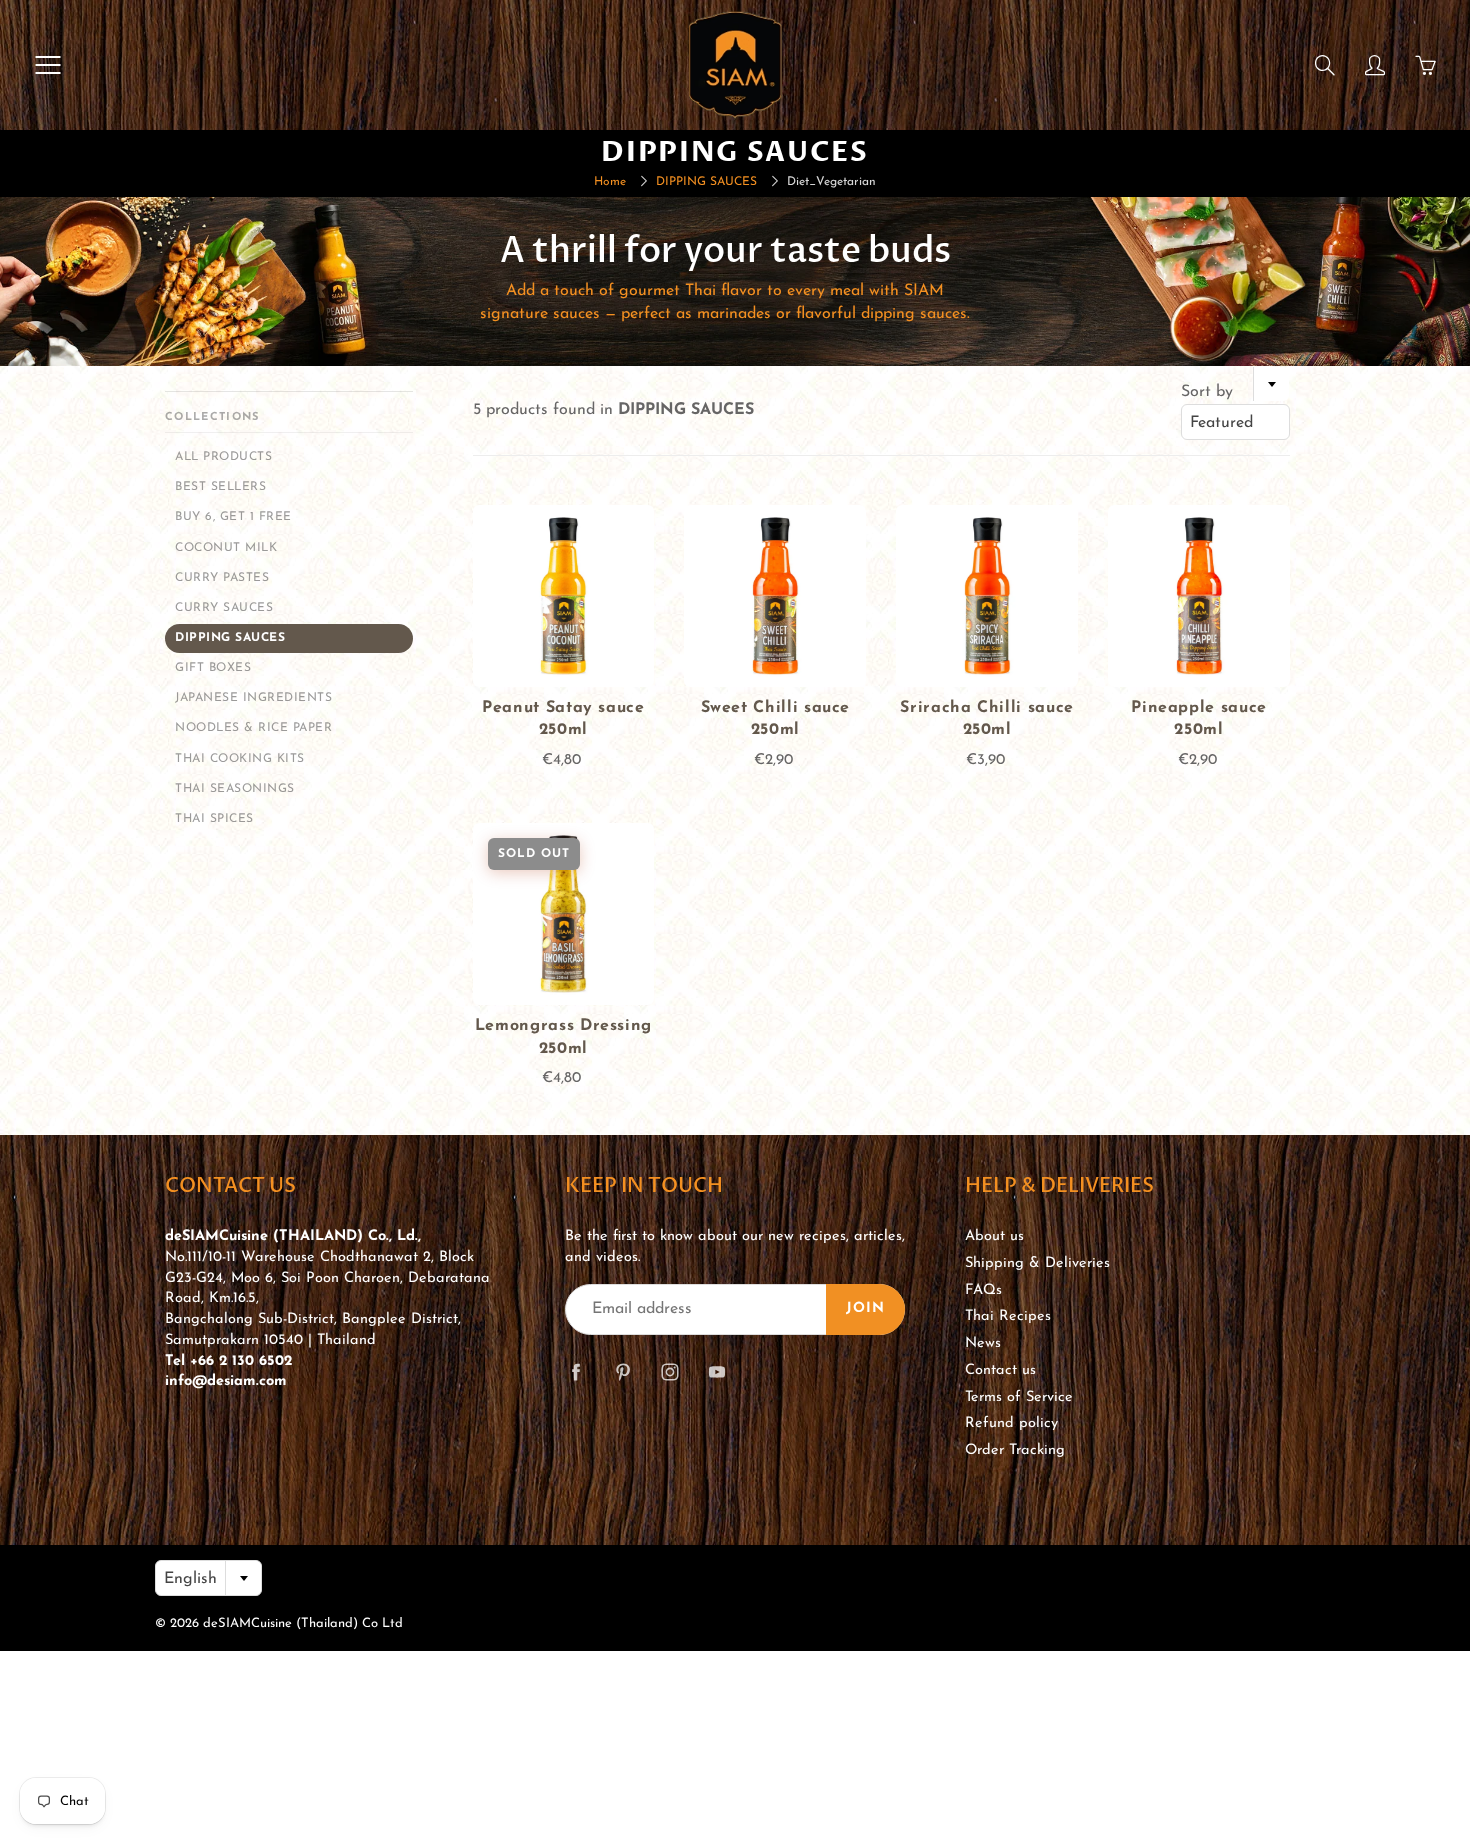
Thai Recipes (1008, 1316)
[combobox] (1235, 422)
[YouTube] (716, 1372)
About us (994, 1236)
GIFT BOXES (213, 668)
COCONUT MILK (226, 548)
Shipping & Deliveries (1037, 1263)
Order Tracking (1015, 1450)
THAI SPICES (214, 819)
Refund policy (1011, 1423)
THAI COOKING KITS (240, 759)
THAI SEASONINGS (235, 789)
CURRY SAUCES (224, 608)
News (983, 1343)
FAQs (983, 1290)
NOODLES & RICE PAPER (253, 728)
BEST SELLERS (220, 487)
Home (610, 182)
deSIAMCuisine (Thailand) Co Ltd (303, 1623)
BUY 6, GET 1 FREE (233, 517)
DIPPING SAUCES (706, 182)
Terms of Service (1019, 1397)
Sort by (1207, 392)
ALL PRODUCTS (223, 457)
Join (865, 1308)
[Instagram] (669, 1372)
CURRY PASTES (222, 578)
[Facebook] (575, 1372)
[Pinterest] (622, 1372)
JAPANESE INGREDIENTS (253, 698)
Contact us (1000, 1370)
